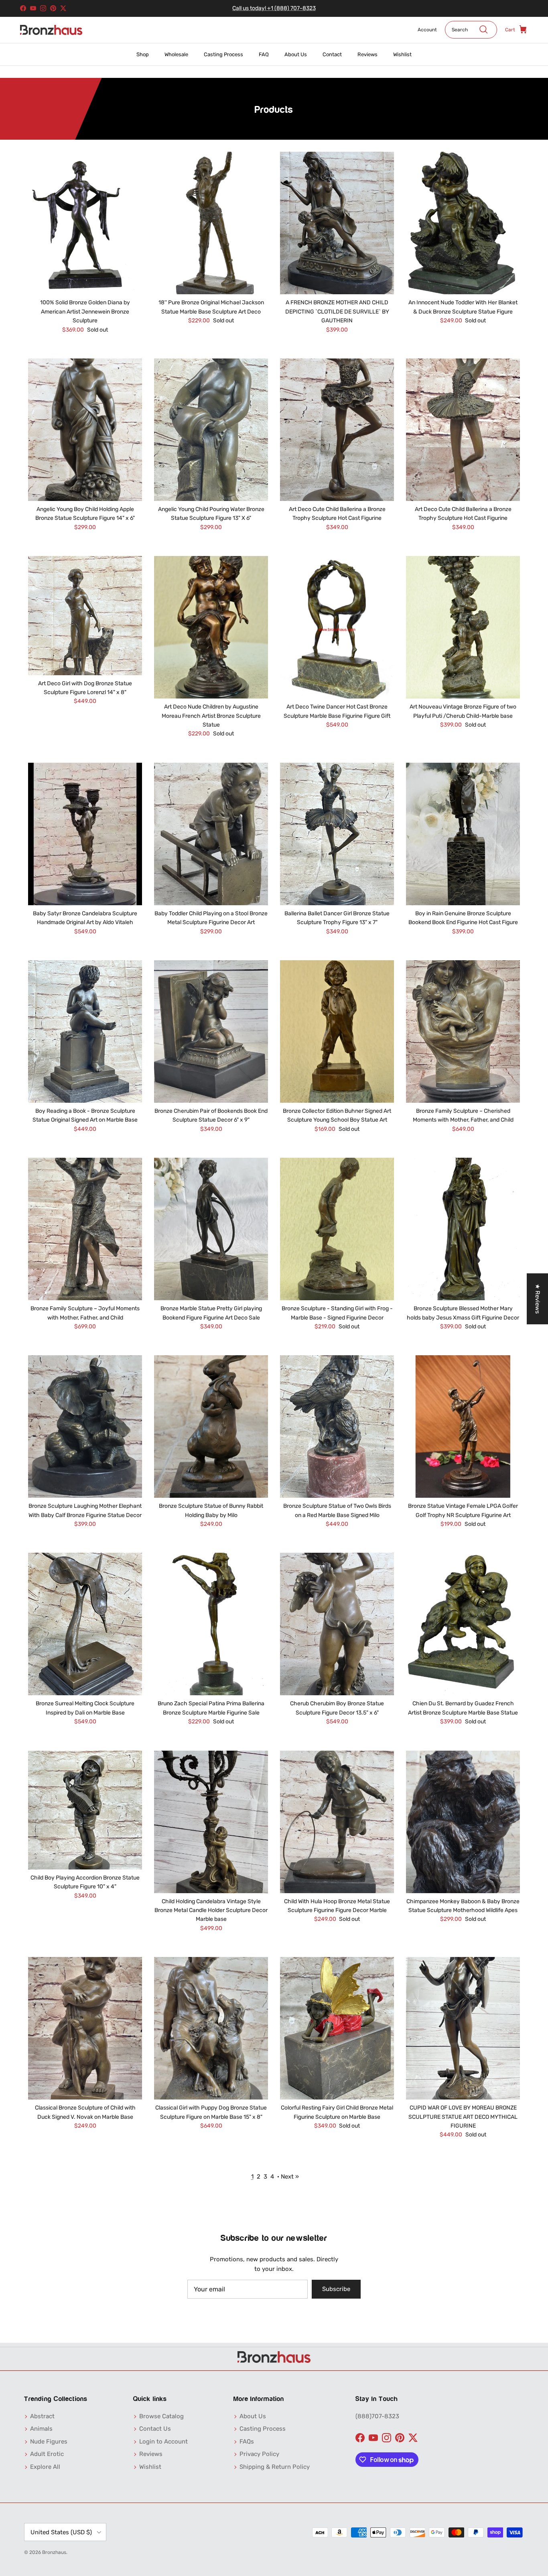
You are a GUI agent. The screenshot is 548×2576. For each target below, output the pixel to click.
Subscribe (336, 2289)
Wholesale (176, 54)
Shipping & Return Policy (275, 2467)
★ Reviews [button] (538, 1299)
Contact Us (155, 2429)
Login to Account (163, 2442)
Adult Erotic (47, 2454)
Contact (332, 54)
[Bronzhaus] (51, 30)
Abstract (42, 2416)
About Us (296, 54)
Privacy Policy (259, 2454)
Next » (290, 2177)
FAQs (247, 2442)
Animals (41, 2429)
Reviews (367, 54)
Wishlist (402, 54)
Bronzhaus (54, 2552)
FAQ (264, 54)
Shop (143, 54)
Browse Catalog (161, 2416)
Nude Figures (49, 2442)
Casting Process (223, 54)
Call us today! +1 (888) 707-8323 (274, 8)
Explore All (45, 2467)
